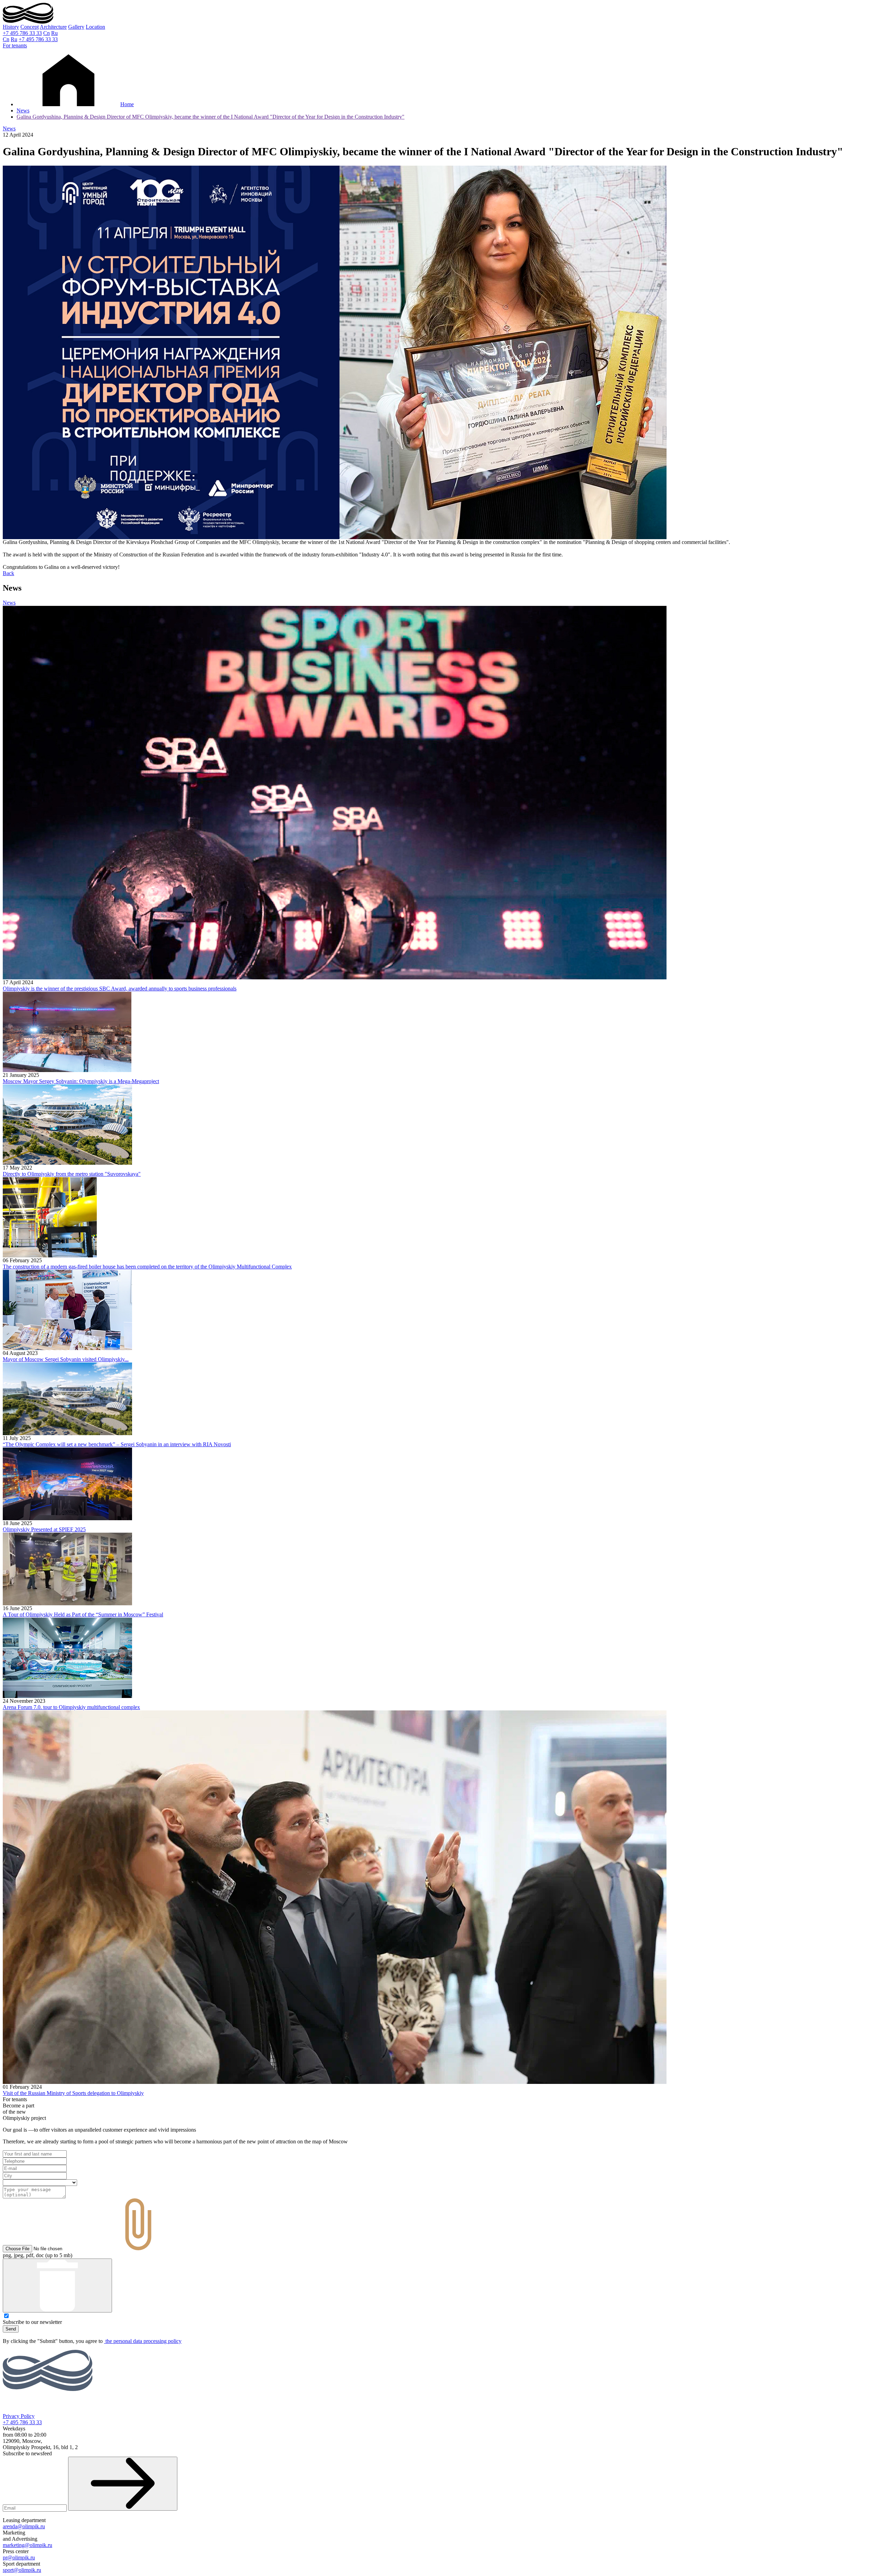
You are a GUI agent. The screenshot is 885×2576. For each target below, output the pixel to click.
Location (95, 27)
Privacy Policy (19, 2416)
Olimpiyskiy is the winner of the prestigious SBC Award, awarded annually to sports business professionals (120, 989)
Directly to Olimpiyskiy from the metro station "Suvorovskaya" (72, 1174)
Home (127, 104)
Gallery (76, 27)
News (23, 110)
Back (8, 573)
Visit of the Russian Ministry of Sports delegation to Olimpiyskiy (73, 2093)
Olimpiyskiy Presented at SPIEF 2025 (44, 1529)
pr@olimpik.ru (19, 2557)
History (11, 27)
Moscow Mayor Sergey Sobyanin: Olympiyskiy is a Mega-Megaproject (81, 1081)
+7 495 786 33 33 (22, 33)
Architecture (53, 27)
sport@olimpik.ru (22, 2570)
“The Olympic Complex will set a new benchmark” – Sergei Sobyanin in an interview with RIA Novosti (117, 1444)
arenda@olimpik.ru (24, 2526)
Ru (54, 33)
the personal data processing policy (143, 2341)
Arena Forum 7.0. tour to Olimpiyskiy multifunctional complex (71, 1707)
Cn (46, 33)
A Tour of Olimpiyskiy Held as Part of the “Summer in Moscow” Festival (83, 1614)
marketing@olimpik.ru (27, 2545)
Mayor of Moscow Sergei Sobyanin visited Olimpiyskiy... (66, 1359)
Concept (30, 27)
